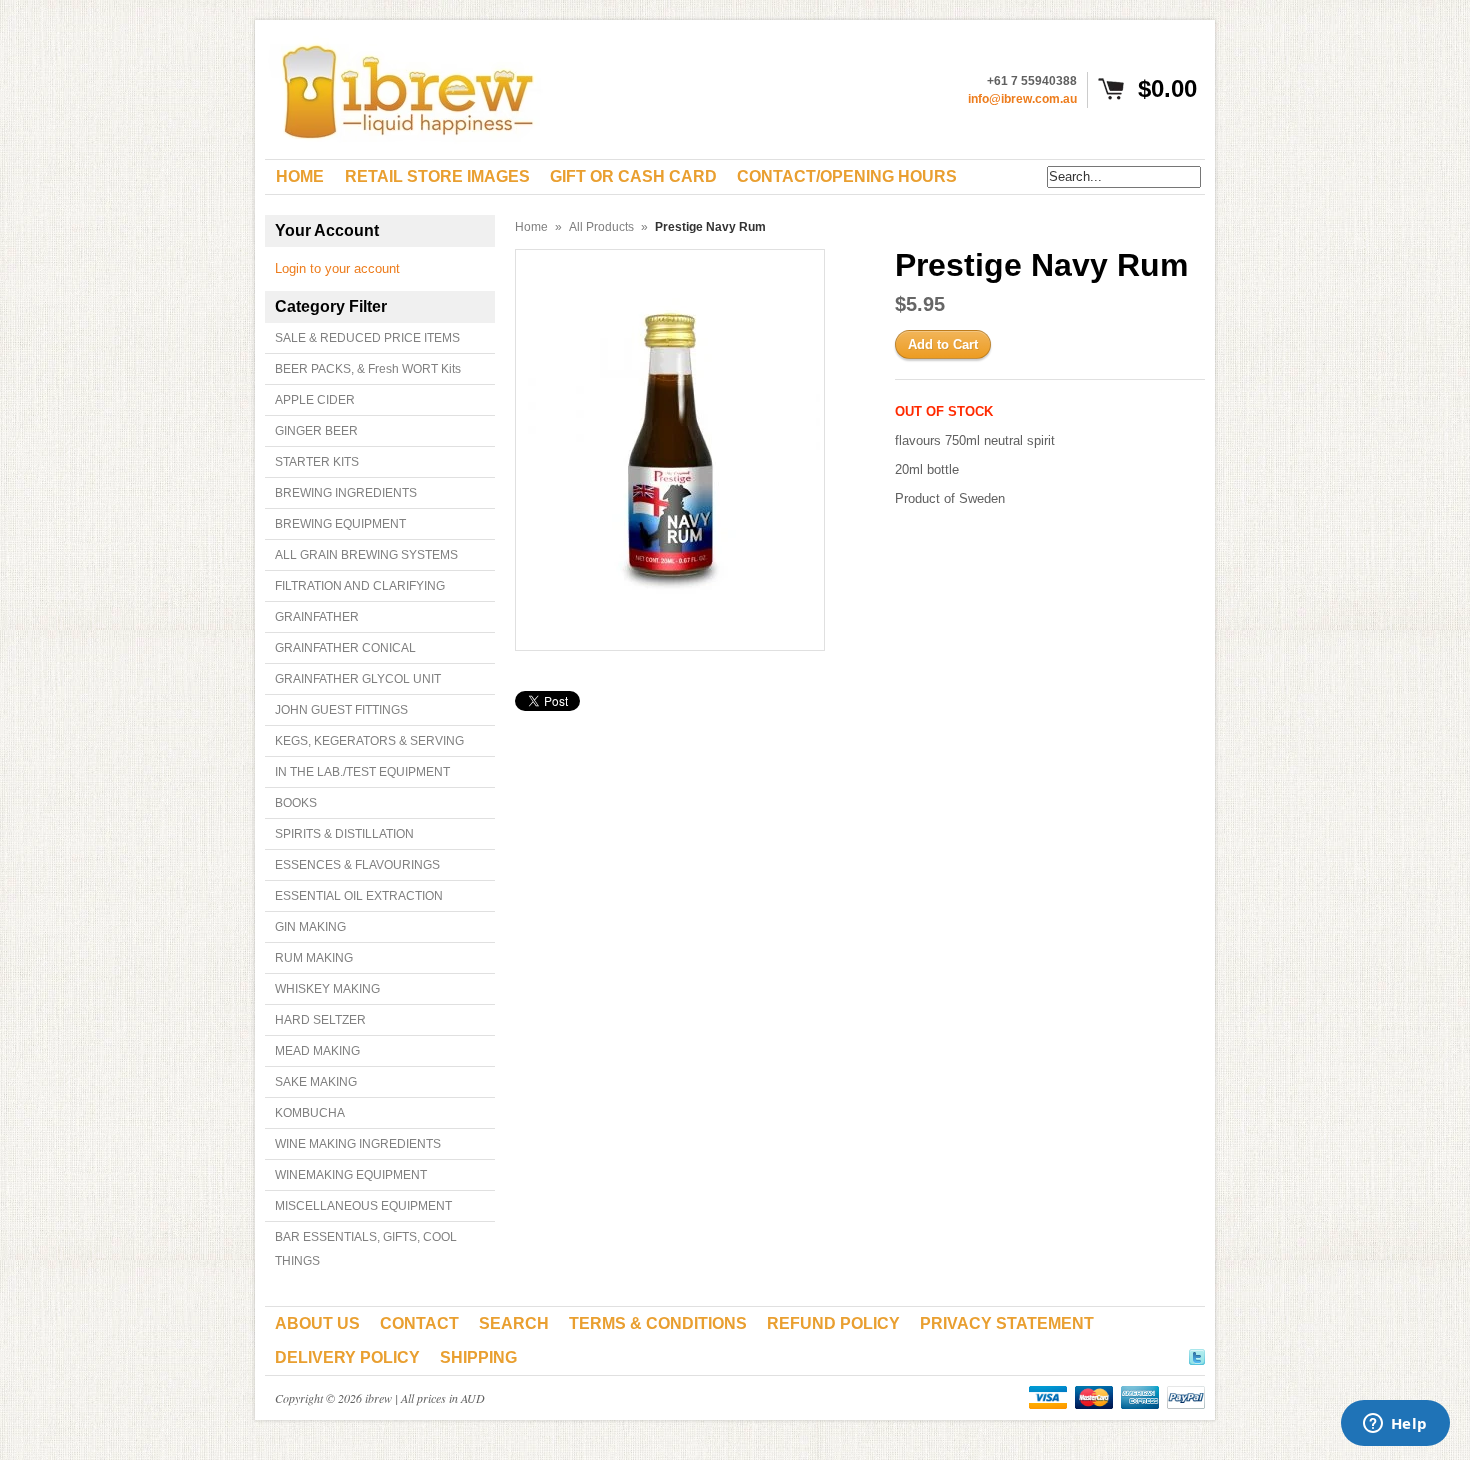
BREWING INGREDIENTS (346, 493)
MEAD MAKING (317, 1051)
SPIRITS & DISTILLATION (344, 834)
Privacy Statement (1007, 1323)
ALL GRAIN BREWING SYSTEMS (366, 555)
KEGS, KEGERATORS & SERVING (369, 741)
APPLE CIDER (315, 400)
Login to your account (337, 268)
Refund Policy (833, 1323)
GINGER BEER (316, 431)
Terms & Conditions (658, 1323)
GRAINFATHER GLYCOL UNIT (358, 679)
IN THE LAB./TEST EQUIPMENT (362, 772)
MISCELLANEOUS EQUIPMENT (363, 1206)
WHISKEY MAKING (327, 989)
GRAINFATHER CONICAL (345, 648)
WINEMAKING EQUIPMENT (351, 1175)
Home (531, 227)
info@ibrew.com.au (1022, 99)
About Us (317, 1323)
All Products (601, 227)
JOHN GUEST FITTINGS (341, 710)
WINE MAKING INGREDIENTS (358, 1144)
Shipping (478, 1357)
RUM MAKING (314, 958)
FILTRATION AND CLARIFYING (360, 586)
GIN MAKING (310, 927)
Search (514, 1323)
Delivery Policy (347, 1357)
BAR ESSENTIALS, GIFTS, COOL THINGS (366, 1249)
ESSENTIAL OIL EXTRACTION (359, 896)
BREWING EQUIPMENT (340, 524)
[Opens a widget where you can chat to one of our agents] (1395, 1425)
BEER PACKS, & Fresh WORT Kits (368, 369)
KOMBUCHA (310, 1113)
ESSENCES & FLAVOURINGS (357, 865)
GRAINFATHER (317, 617)
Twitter (1197, 1354)
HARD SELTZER (320, 1020)
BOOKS (296, 803)
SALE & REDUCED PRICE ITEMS (367, 338)
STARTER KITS (317, 462)
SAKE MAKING (316, 1082)
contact (419, 1323)
